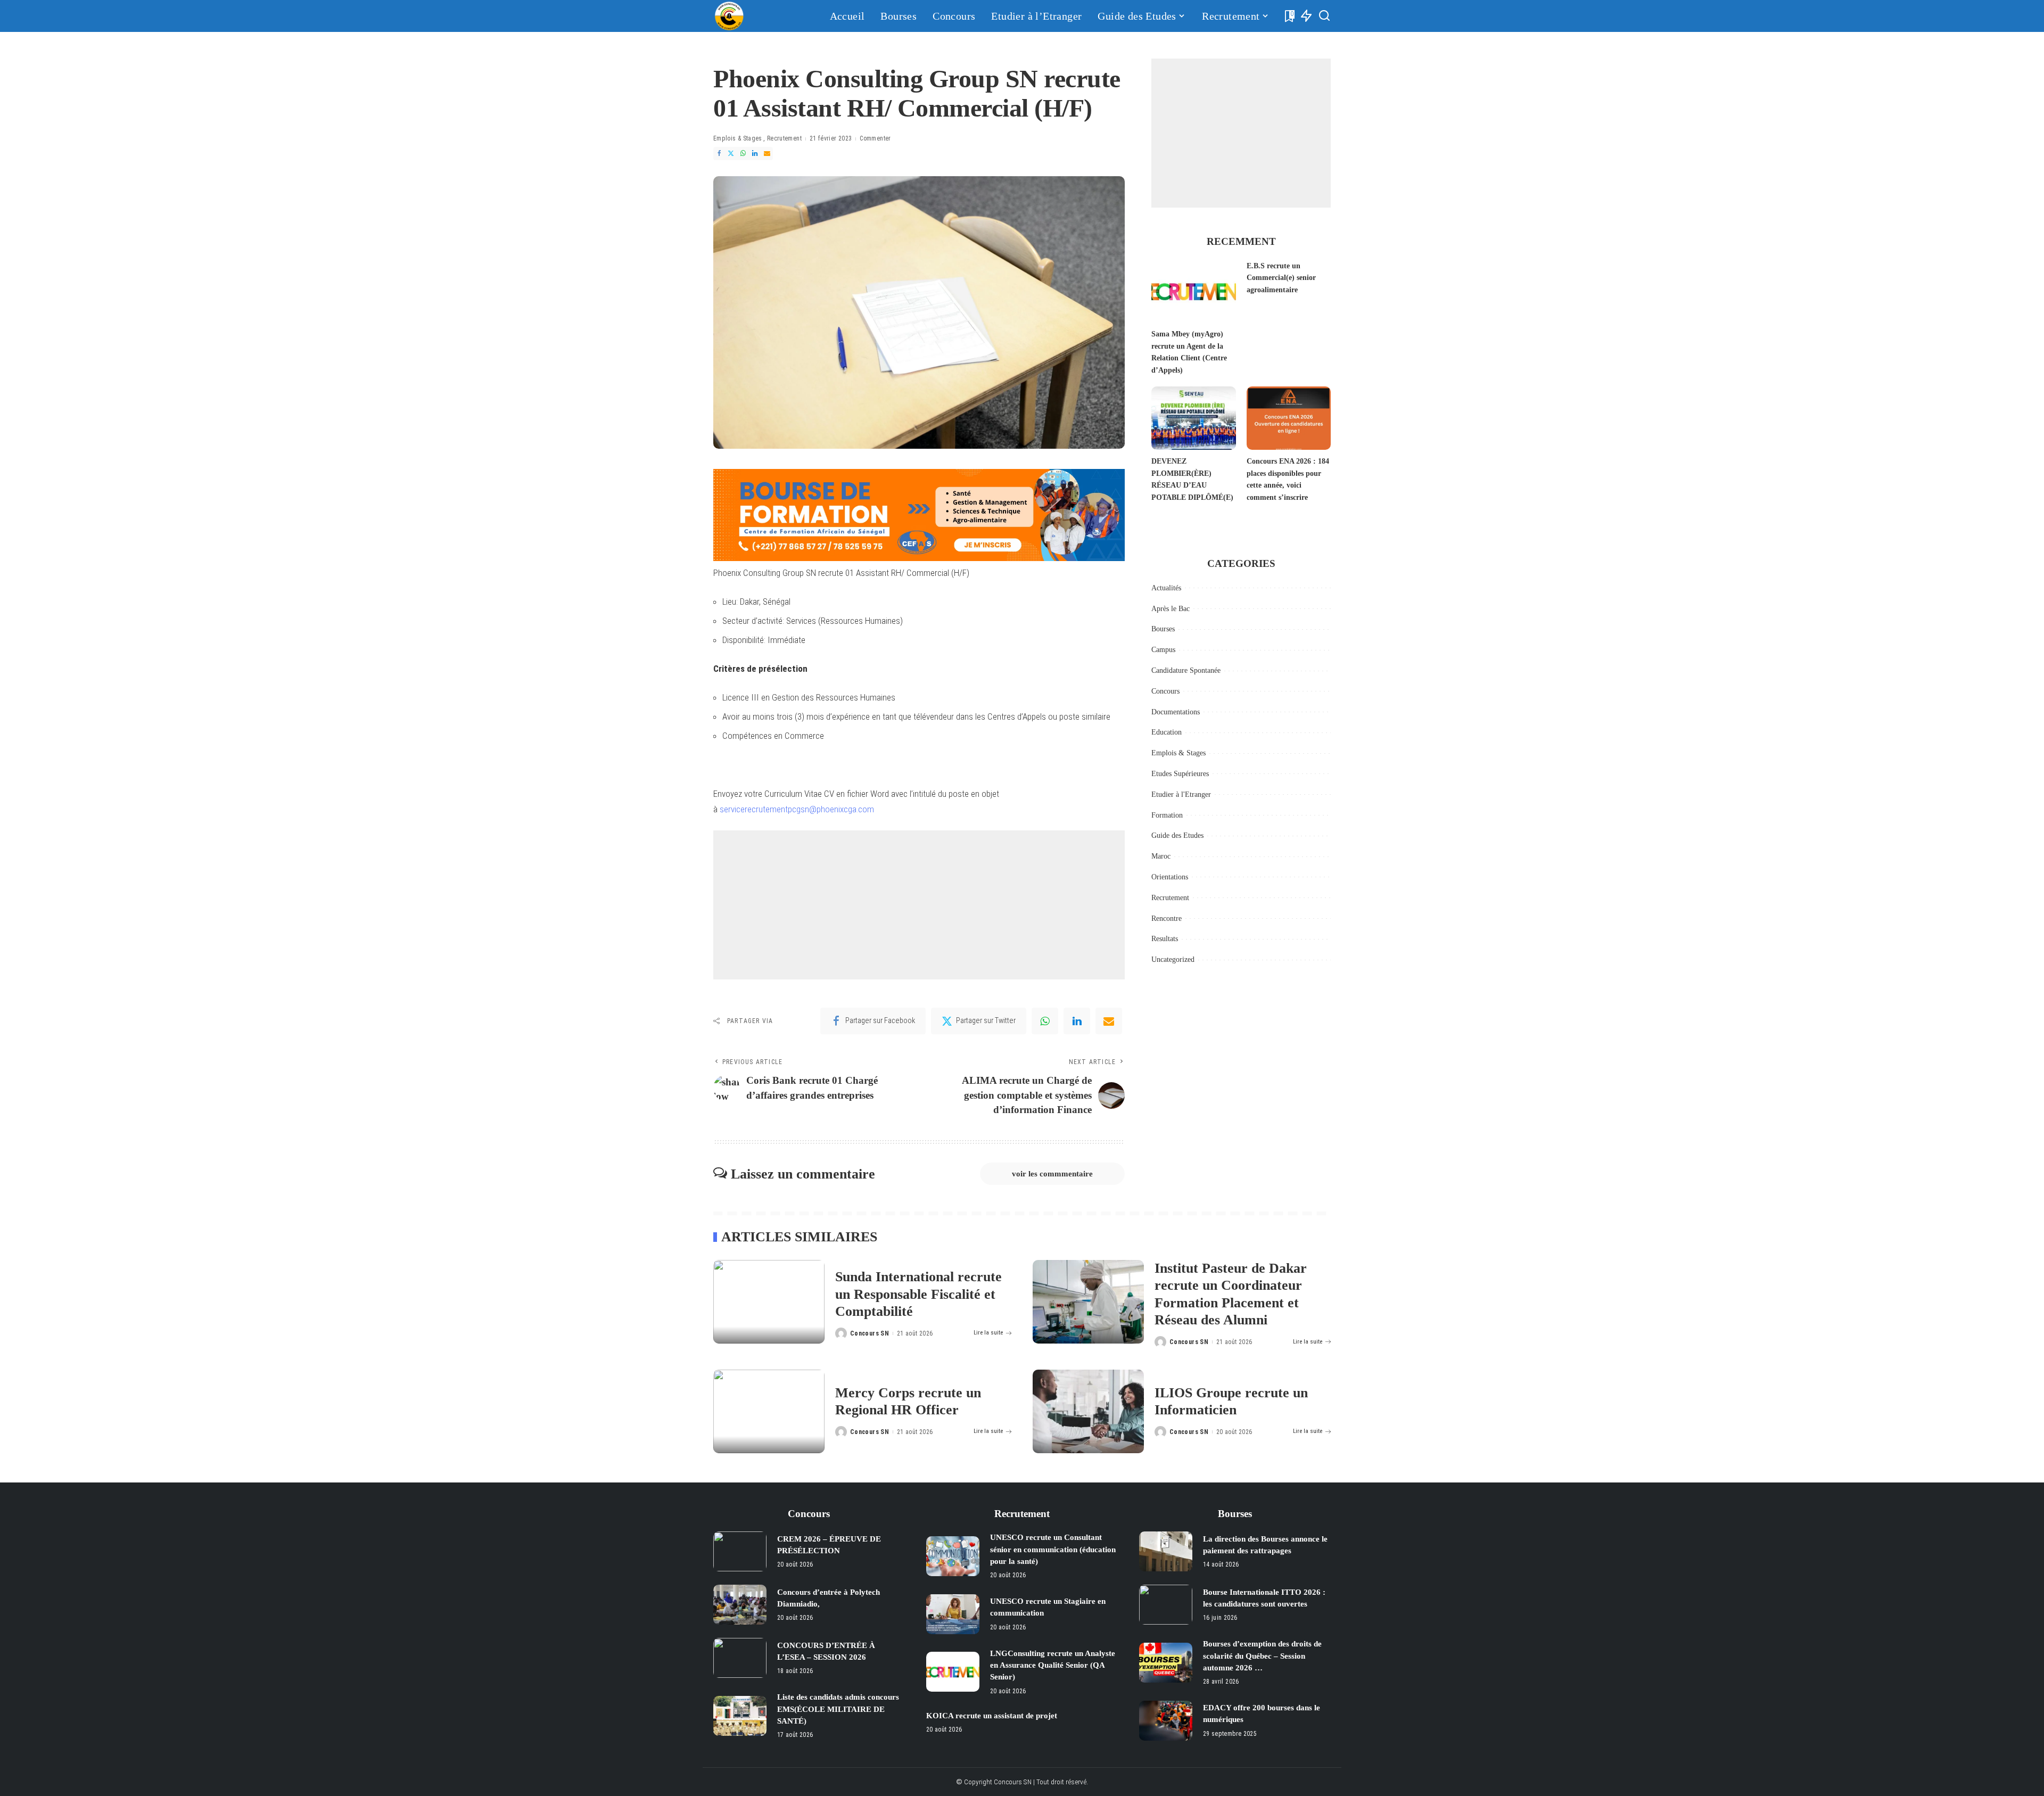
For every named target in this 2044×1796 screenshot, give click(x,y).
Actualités (1166, 588)
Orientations (1170, 877)
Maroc (1161, 856)
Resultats (1165, 939)
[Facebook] (719, 154)
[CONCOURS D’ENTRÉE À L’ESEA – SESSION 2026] (740, 1658)
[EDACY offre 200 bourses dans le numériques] (1166, 1721)
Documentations (1176, 712)
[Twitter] (731, 154)
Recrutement (784, 138)
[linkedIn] (1077, 1021)
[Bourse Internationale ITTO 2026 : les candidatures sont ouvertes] (1166, 1605)
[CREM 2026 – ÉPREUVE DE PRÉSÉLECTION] (740, 1551)
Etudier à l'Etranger (1181, 794)
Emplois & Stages (738, 138)
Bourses (1163, 629)
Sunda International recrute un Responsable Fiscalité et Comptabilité (918, 1294)
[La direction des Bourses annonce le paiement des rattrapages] (1166, 1551)
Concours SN (869, 1333)
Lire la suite (988, 1333)
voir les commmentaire (1052, 1174)
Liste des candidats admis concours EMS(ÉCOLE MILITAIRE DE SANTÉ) (838, 1709)
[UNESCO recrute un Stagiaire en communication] (953, 1614)
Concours (1165, 691)
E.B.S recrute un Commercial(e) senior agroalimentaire (1281, 278)
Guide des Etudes (1177, 835)
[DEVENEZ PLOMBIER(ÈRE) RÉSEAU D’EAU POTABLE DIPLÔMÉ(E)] (1193, 418)
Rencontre (1167, 918)
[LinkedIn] (755, 154)
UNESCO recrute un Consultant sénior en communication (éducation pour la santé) (1053, 1549)
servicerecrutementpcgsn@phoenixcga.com (797, 809)
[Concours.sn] (729, 16)
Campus (1163, 650)
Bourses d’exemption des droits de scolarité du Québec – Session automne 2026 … (1262, 1656)
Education (1167, 732)
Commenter (875, 138)
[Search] (1324, 16)
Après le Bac (1171, 609)
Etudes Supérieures (1180, 774)
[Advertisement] (919, 905)
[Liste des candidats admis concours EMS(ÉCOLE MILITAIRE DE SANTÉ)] (740, 1716)
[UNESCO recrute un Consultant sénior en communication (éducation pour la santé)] (953, 1556)
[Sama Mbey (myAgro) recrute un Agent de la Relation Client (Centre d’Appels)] (1193, 291)
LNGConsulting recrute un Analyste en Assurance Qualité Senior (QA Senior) (1053, 1665)
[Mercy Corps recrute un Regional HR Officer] (769, 1411)
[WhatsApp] (743, 154)
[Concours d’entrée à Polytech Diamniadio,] (740, 1605)
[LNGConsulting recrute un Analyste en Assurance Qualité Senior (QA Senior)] (953, 1672)
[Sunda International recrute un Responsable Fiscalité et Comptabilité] (769, 1302)
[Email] (767, 154)
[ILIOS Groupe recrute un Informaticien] (1088, 1411)
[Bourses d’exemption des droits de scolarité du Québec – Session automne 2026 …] (1166, 1663)
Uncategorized (1173, 959)
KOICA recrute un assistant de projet (992, 1716)
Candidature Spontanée (1186, 670)
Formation (1167, 815)
